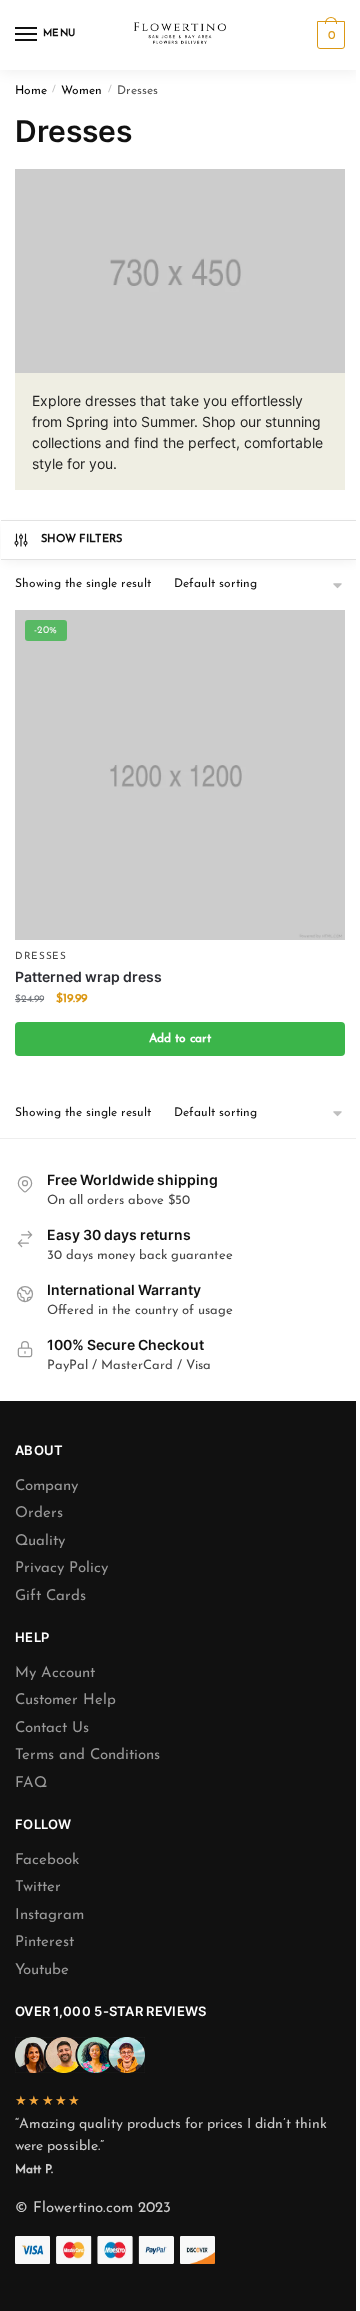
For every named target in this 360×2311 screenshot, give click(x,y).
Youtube (42, 1970)
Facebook (47, 1860)
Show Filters (82, 539)
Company (46, 1486)
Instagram (49, 1915)
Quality (40, 1541)
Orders (39, 1513)
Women (81, 91)
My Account (55, 1673)
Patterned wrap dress (88, 976)
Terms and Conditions (87, 1755)
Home (31, 91)
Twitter (38, 1887)
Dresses (41, 956)
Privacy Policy (61, 1568)
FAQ (31, 1783)
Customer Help (65, 1700)
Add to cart (180, 1039)
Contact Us (52, 1728)
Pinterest (44, 1942)
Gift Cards (50, 1596)
